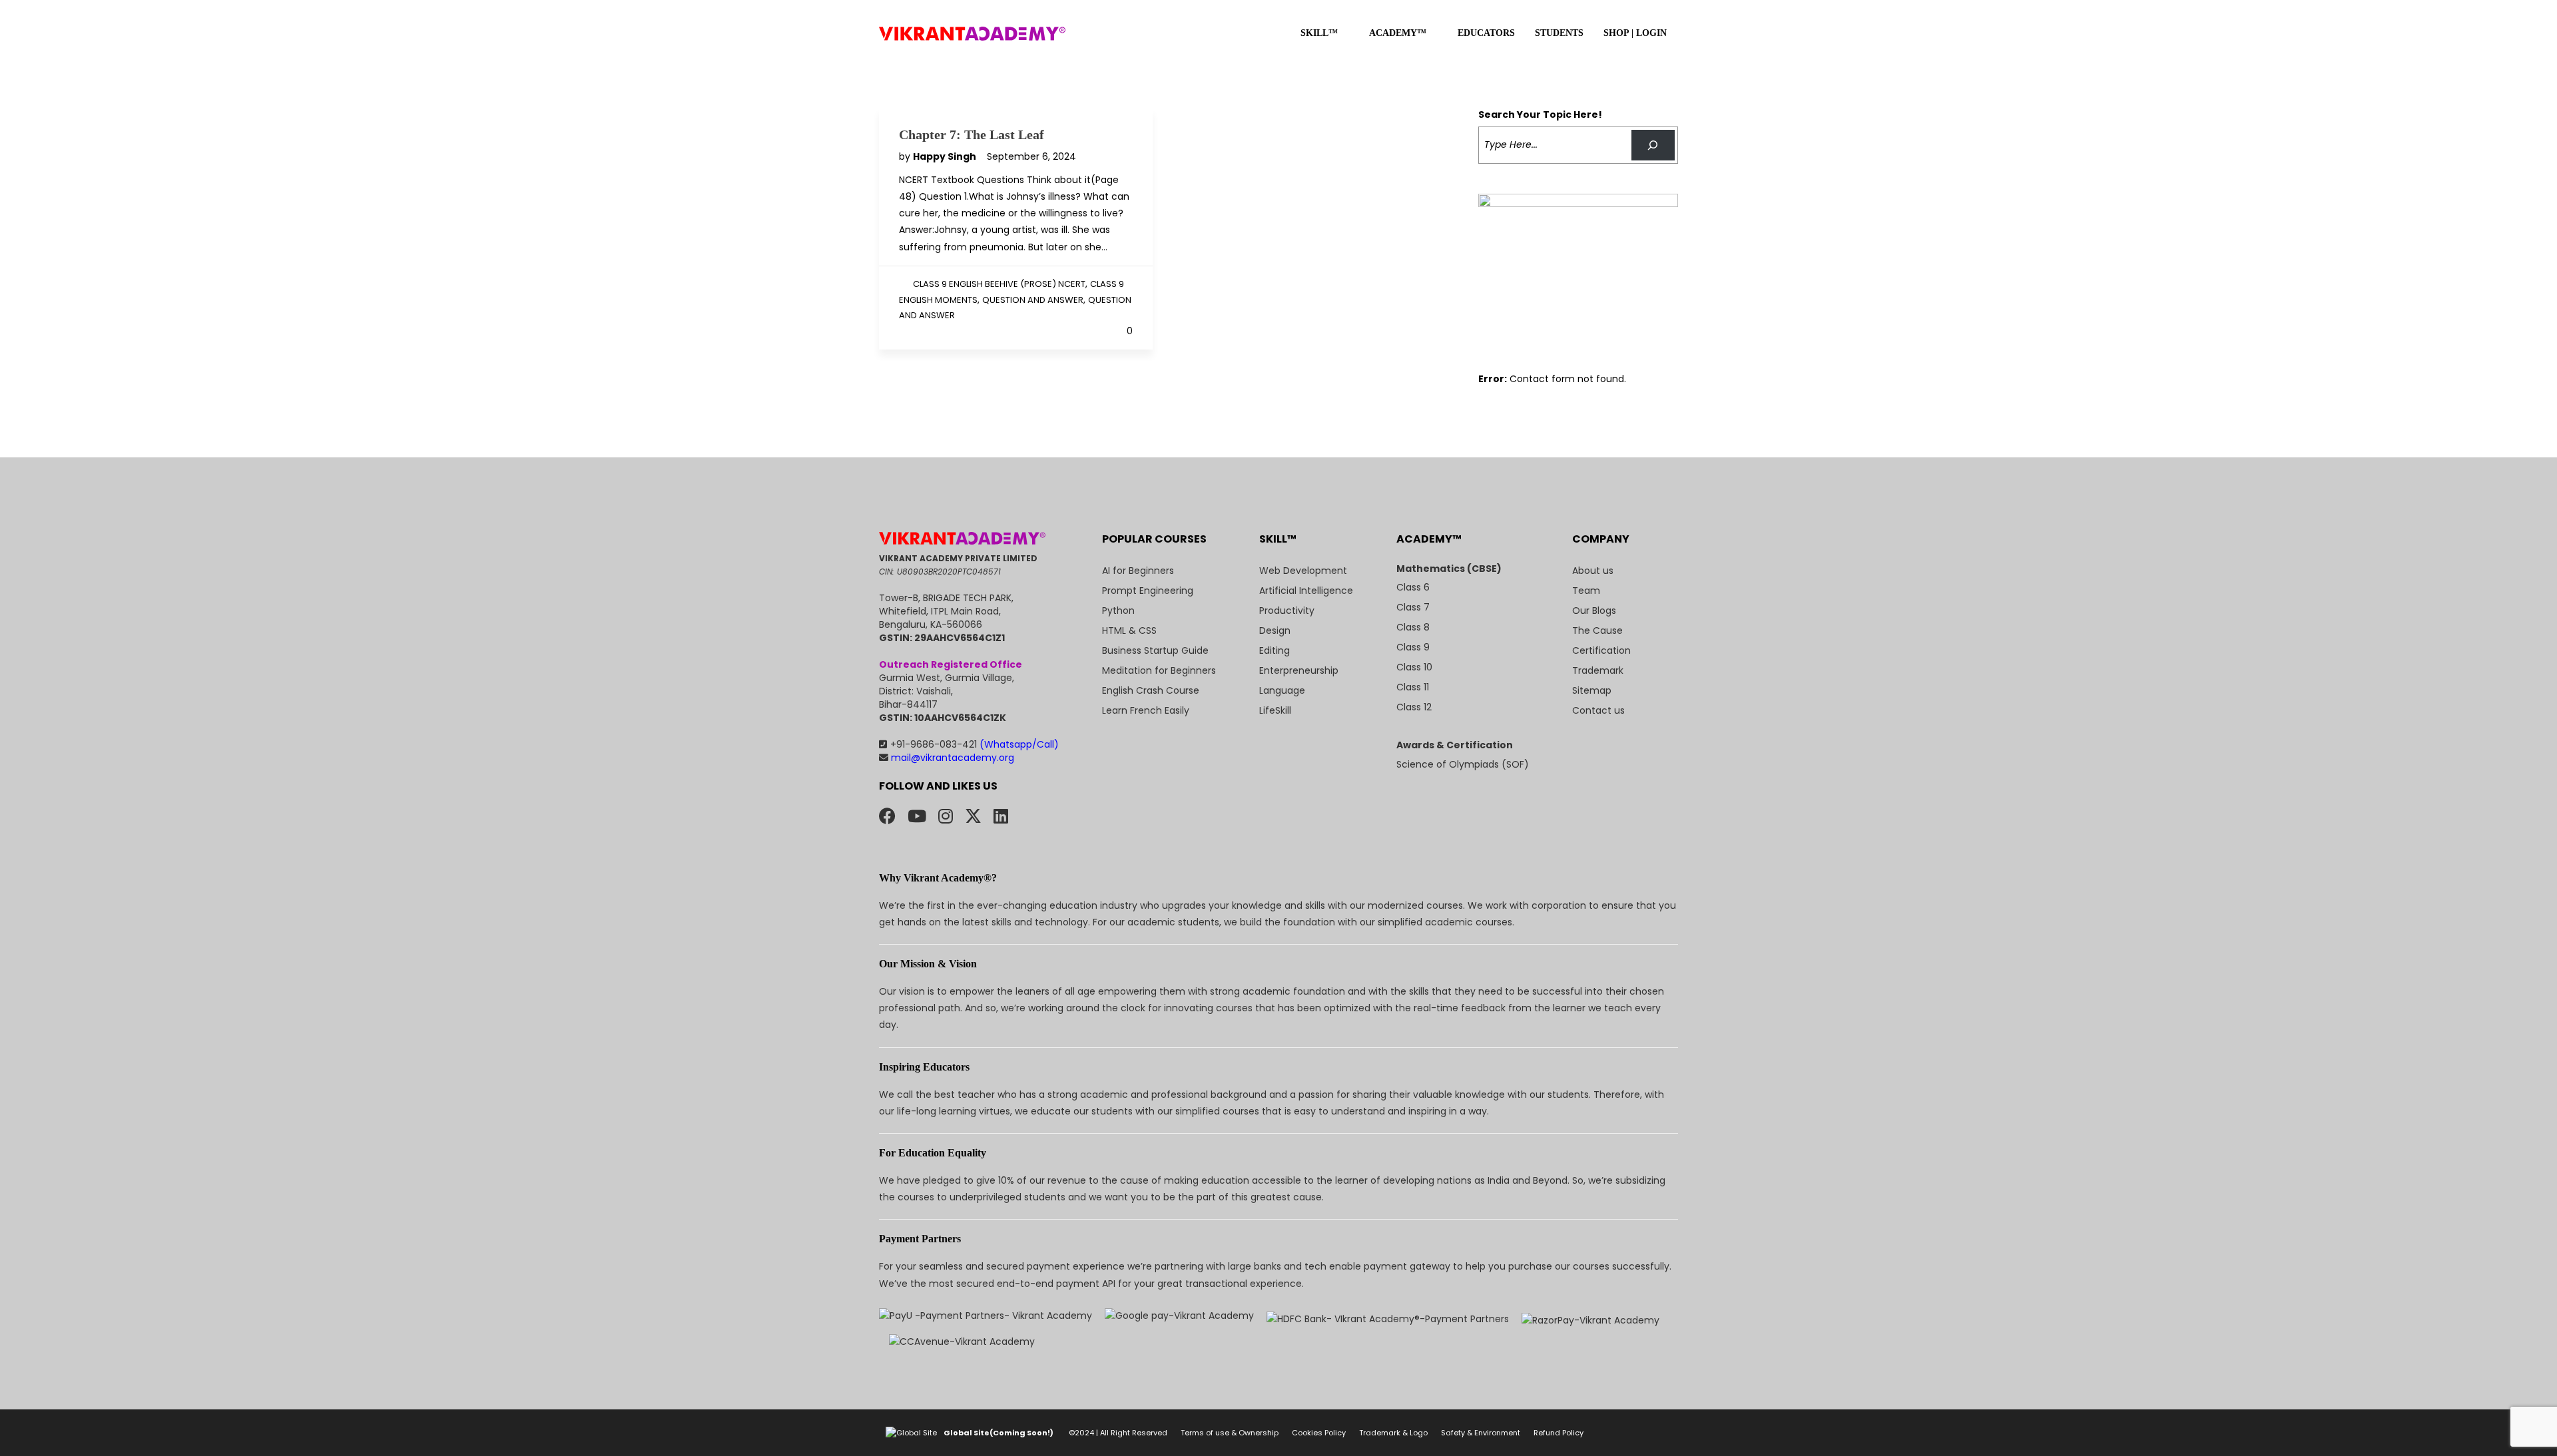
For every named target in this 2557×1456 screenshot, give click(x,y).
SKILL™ (1319, 33)
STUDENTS (1559, 33)
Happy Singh (946, 156)
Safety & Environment (1481, 1433)
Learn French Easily (1146, 710)
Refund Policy (1559, 1433)
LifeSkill (1275, 710)
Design (1275, 630)
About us (1593, 571)
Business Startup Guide (1155, 650)
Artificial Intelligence (1306, 591)
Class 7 (1413, 607)
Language (1282, 690)
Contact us (1598, 710)
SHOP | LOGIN (1635, 33)
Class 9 (1413, 647)
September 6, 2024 (1031, 156)
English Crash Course (1151, 690)
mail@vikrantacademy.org (951, 758)
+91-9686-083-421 (975, 744)
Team (1586, 591)
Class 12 (1414, 707)
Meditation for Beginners (1159, 670)
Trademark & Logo (1393, 1433)
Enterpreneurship (1299, 670)
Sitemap (1592, 690)
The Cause (1597, 630)
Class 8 (1413, 627)
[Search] (1653, 145)
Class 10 (1414, 667)
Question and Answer (1033, 300)
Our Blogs (1594, 610)
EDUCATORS (1486, 33)
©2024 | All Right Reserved (1118, 1433)
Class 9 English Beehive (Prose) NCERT (999, 284)
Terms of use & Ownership (1230, 1433)
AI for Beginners (1138, 571)
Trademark (1598, 670)
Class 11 (1413, 687)
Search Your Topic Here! (1540, 115)
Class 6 (1413, 587)
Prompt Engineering (1148, 591)
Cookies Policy (1319, 1433)
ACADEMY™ (1398, 33)
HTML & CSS (1129, 630)
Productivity (1287, 610)
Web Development (1303, 571)
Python (1118, 610)
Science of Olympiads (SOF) (1463, 764)
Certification (1601, 650)
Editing (1275, 650)
